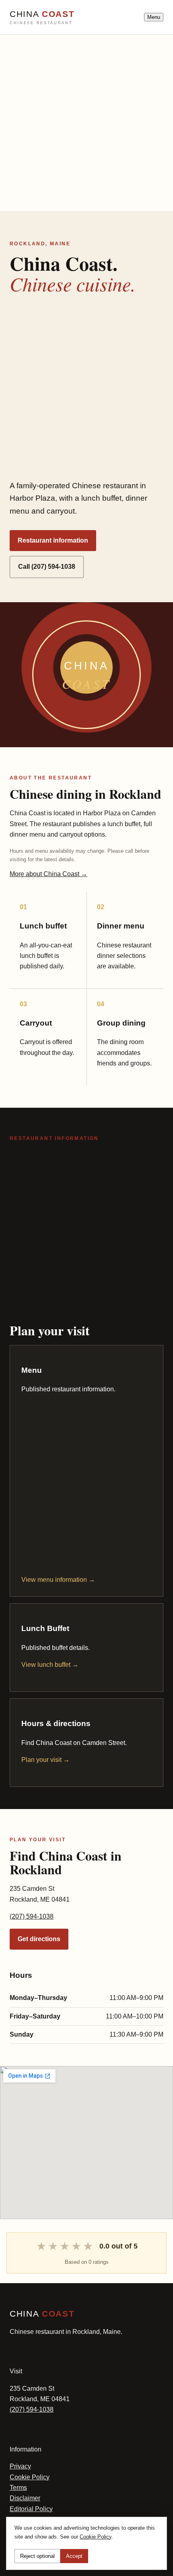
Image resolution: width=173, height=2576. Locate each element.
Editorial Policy (31, 2509)
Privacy (20, 2466)
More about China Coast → (48, 874)
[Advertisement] (86, 121)
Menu (154, 17)
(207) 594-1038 (32, 1916)
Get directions (39, 1939)
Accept (74, 2556)
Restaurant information (53, 540)
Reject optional (37, 2556)
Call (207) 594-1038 (47, 567)
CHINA (42, 17)
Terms (18, 2488)
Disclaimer (25, 2498)
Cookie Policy (30, 2477)
